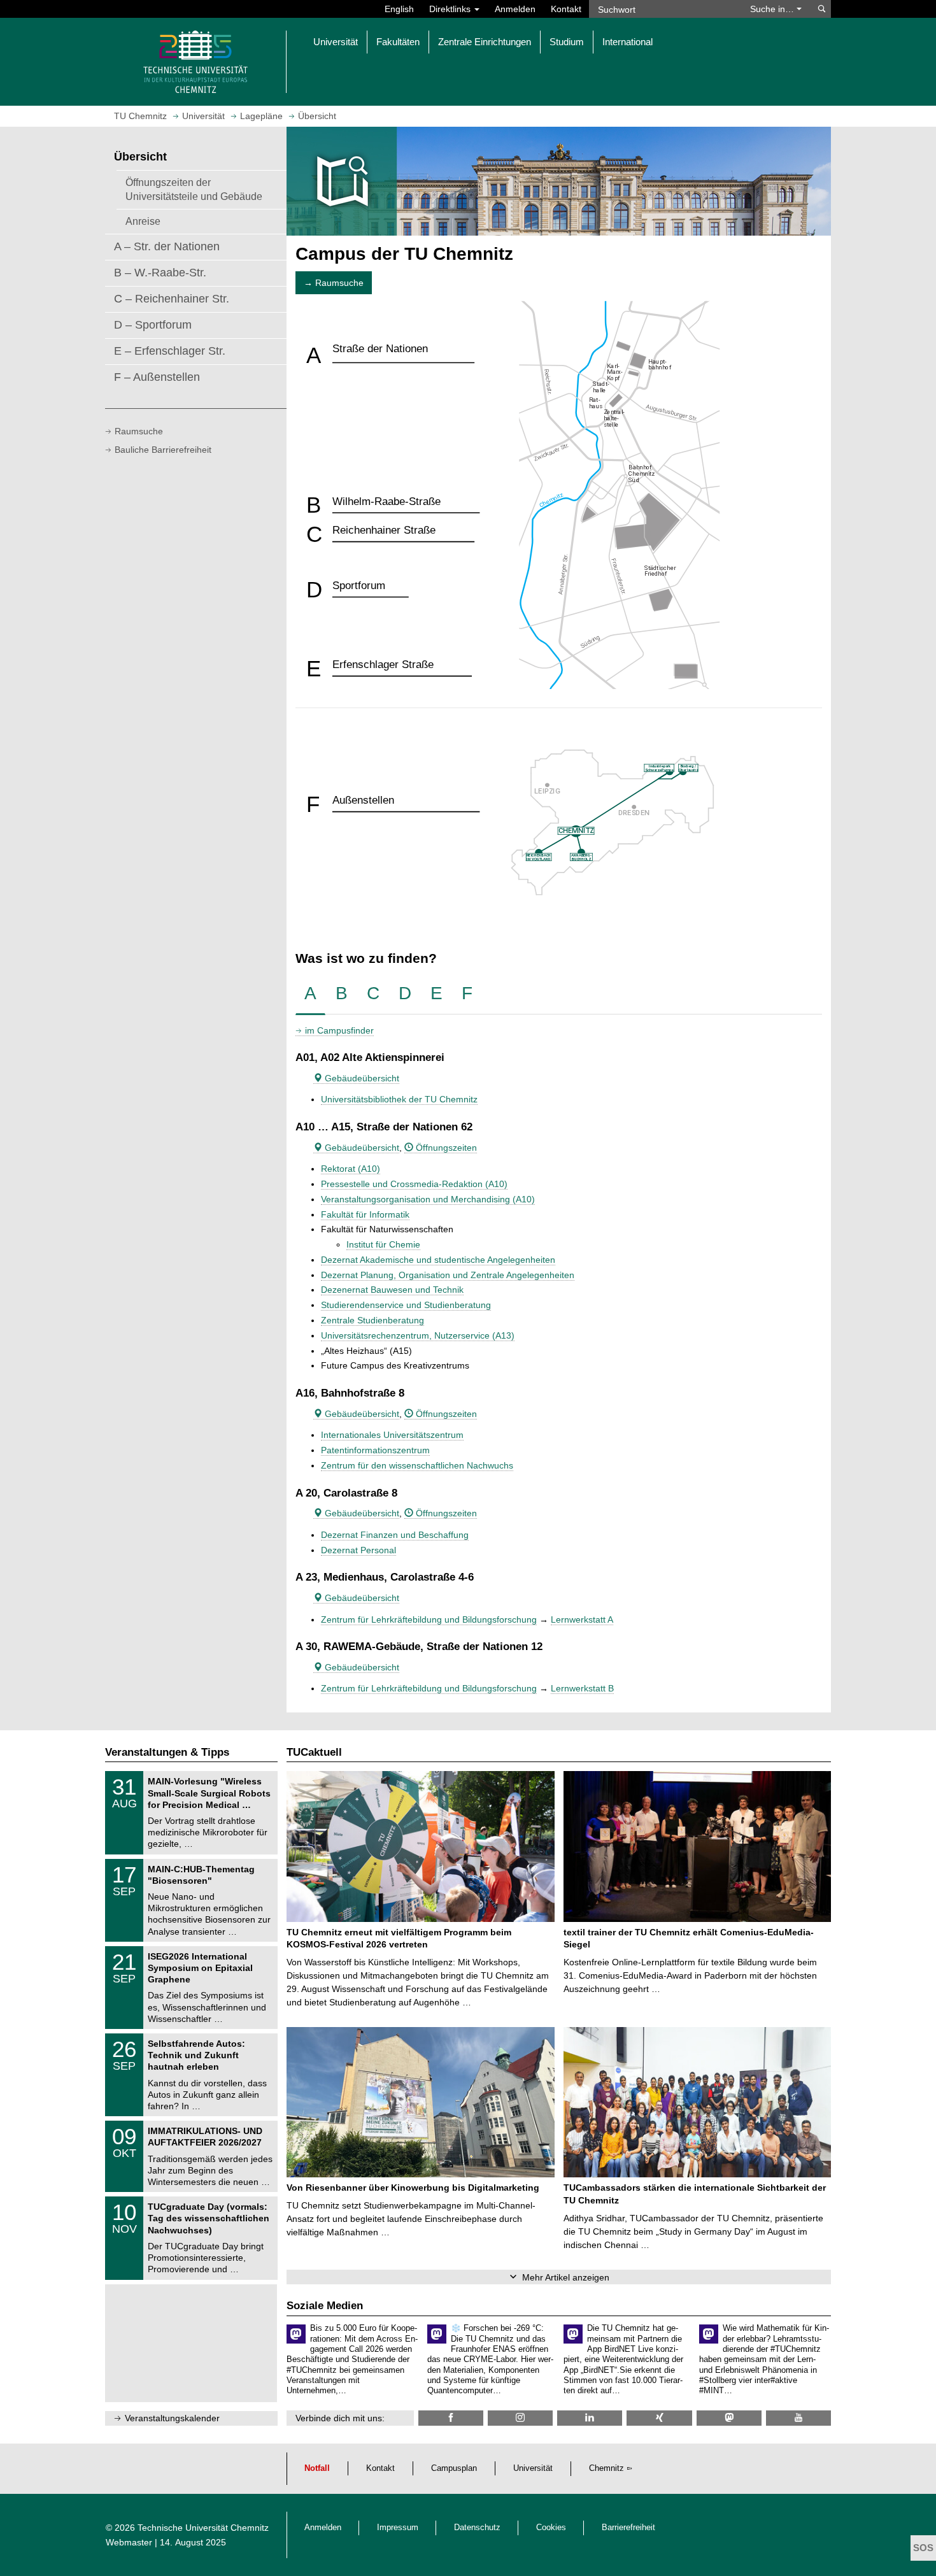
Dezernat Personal (358, 1550)
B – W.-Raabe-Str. (160, 273)
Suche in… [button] (773, 9)
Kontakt (566, 9)
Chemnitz (606, 2468)
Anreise (143, 221)
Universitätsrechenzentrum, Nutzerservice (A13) (418, 1335)
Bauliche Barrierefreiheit (163, 450)
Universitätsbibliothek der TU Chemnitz (399, 1099)
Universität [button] (336, 42)
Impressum (398, 2528)
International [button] (628, 42)
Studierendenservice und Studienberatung (406, 1305)
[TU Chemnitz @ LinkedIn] (590, 2418)
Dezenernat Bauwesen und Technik (392, 1290)
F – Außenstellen (157, 377)
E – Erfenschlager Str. (170, 351)
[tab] (310, 994)
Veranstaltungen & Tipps (167, 1752)
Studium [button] (567, 42)
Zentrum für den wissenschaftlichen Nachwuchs (417, 1465)
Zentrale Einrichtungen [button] (485, 42)
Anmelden (515, 9)
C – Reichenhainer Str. (172, 299)
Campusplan (454, 2468)
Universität (533, 2468)
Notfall (317, 2468)
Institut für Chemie (383, 1244)
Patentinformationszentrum (375, 1450)
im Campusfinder (339, 1030)
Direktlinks (451, 9)
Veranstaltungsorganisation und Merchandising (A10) (428, 1199)
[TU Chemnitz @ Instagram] (520, 2418)
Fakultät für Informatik (365, 1214)
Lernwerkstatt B (582, 1688)
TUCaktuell (314, 1752)
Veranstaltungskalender (172, 2418)
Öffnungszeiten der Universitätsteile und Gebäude (194, 189)
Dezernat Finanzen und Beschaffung (395, 1535)
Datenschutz (477, 2528)
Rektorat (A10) (351, 1169)
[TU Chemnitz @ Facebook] (451, 2418)
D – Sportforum (153, 325)
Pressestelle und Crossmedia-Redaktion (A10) (414, 1184)
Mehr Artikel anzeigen (566, 2277)
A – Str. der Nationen (167, 246)
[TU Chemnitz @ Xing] (659, 2418)
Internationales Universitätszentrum (392, 1435)
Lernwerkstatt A (582, 1619)
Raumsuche (139, 431)
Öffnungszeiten (445, 1148)
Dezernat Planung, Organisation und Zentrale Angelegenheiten (448, 1275)
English (399, 9)
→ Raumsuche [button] (334, 283)
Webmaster (129, 2542)
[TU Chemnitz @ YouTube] (798, 2418)
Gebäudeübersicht (361, 1078)
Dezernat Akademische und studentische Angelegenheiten (438, 1260)
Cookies (551, 2528)
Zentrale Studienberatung (372, 1320)
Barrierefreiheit (628, 2528)
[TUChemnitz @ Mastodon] (729, 2418)
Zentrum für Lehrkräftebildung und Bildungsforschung (429, 1619)
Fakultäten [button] (398, 42)
